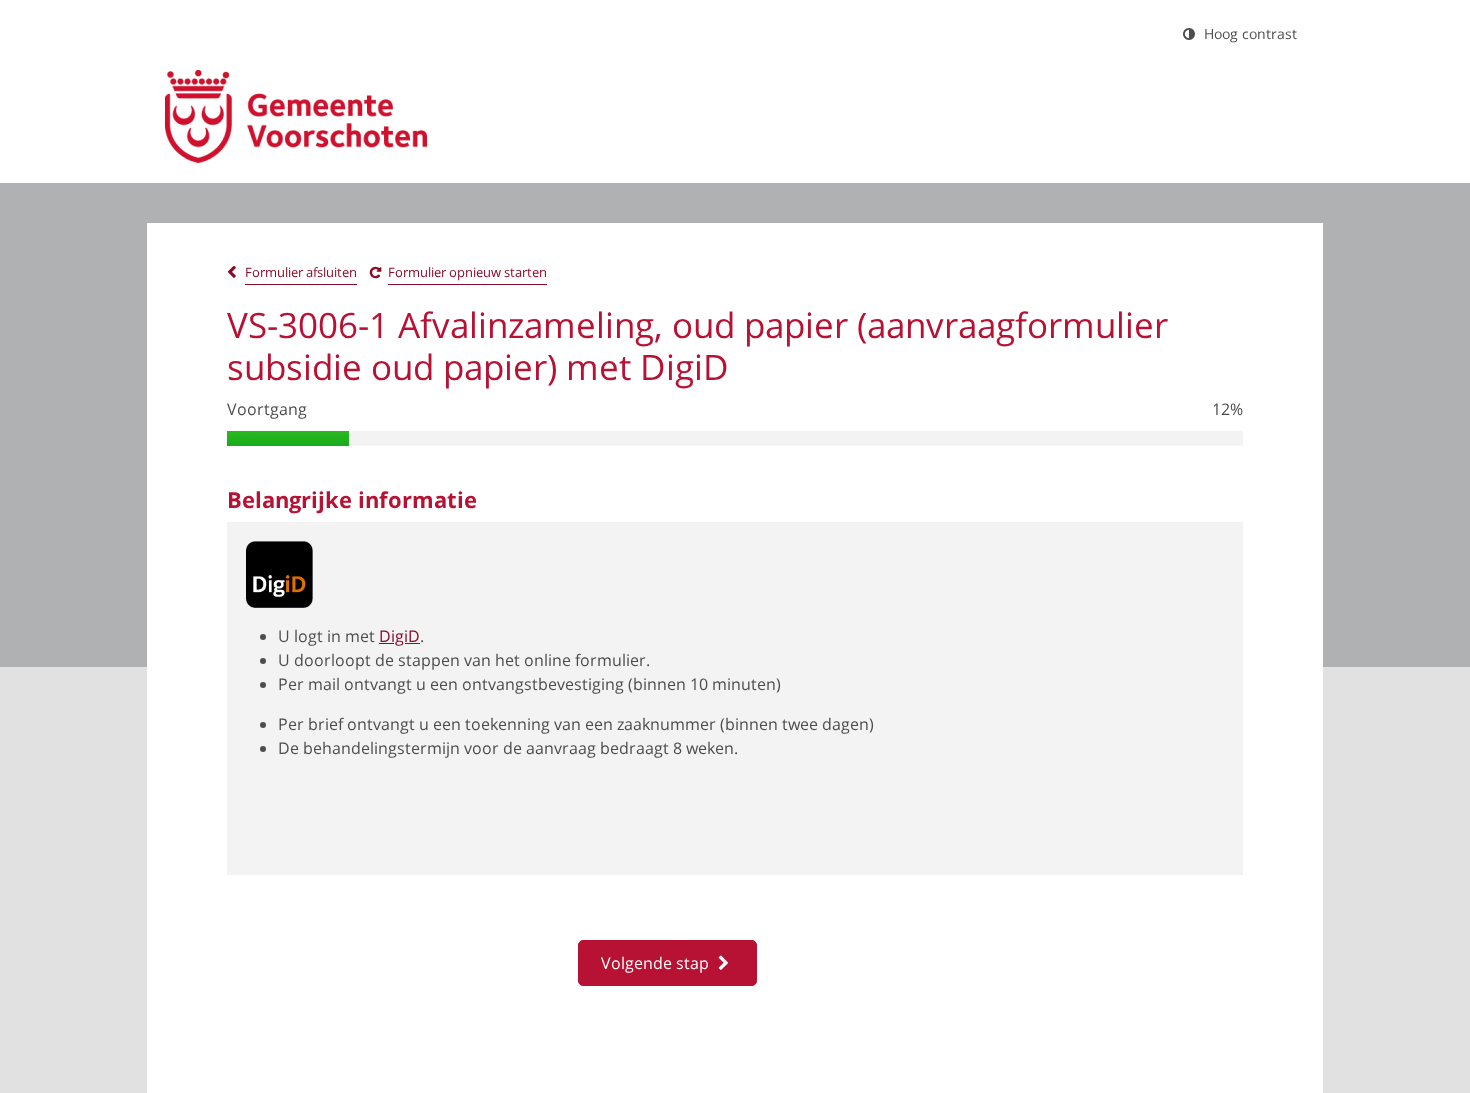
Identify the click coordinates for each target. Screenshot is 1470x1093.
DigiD (399, 636)
